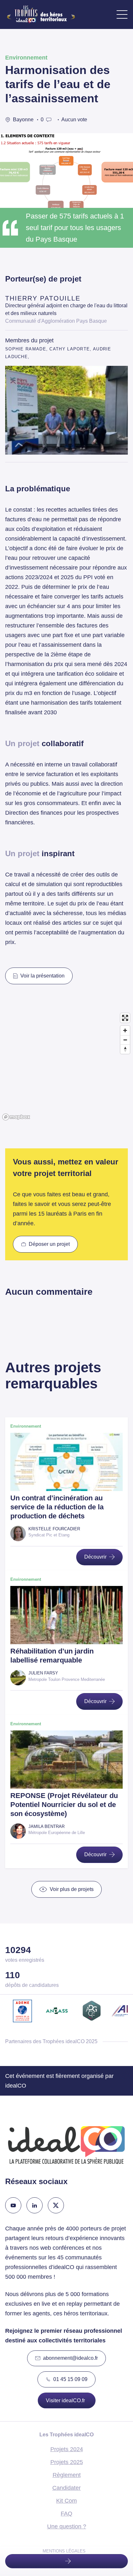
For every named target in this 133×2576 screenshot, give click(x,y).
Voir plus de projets (72, 1889)
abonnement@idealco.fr (70, 2358)
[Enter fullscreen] (125, 1018)
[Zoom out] (125, 1040)
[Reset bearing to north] (125, 1049)
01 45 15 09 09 (70, 2379)
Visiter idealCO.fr (65, 2400)
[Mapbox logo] (16, 1117)
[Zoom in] (125, 1030)
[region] (66, 1066)
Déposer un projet (49, 1244)
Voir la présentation (42, 976)
